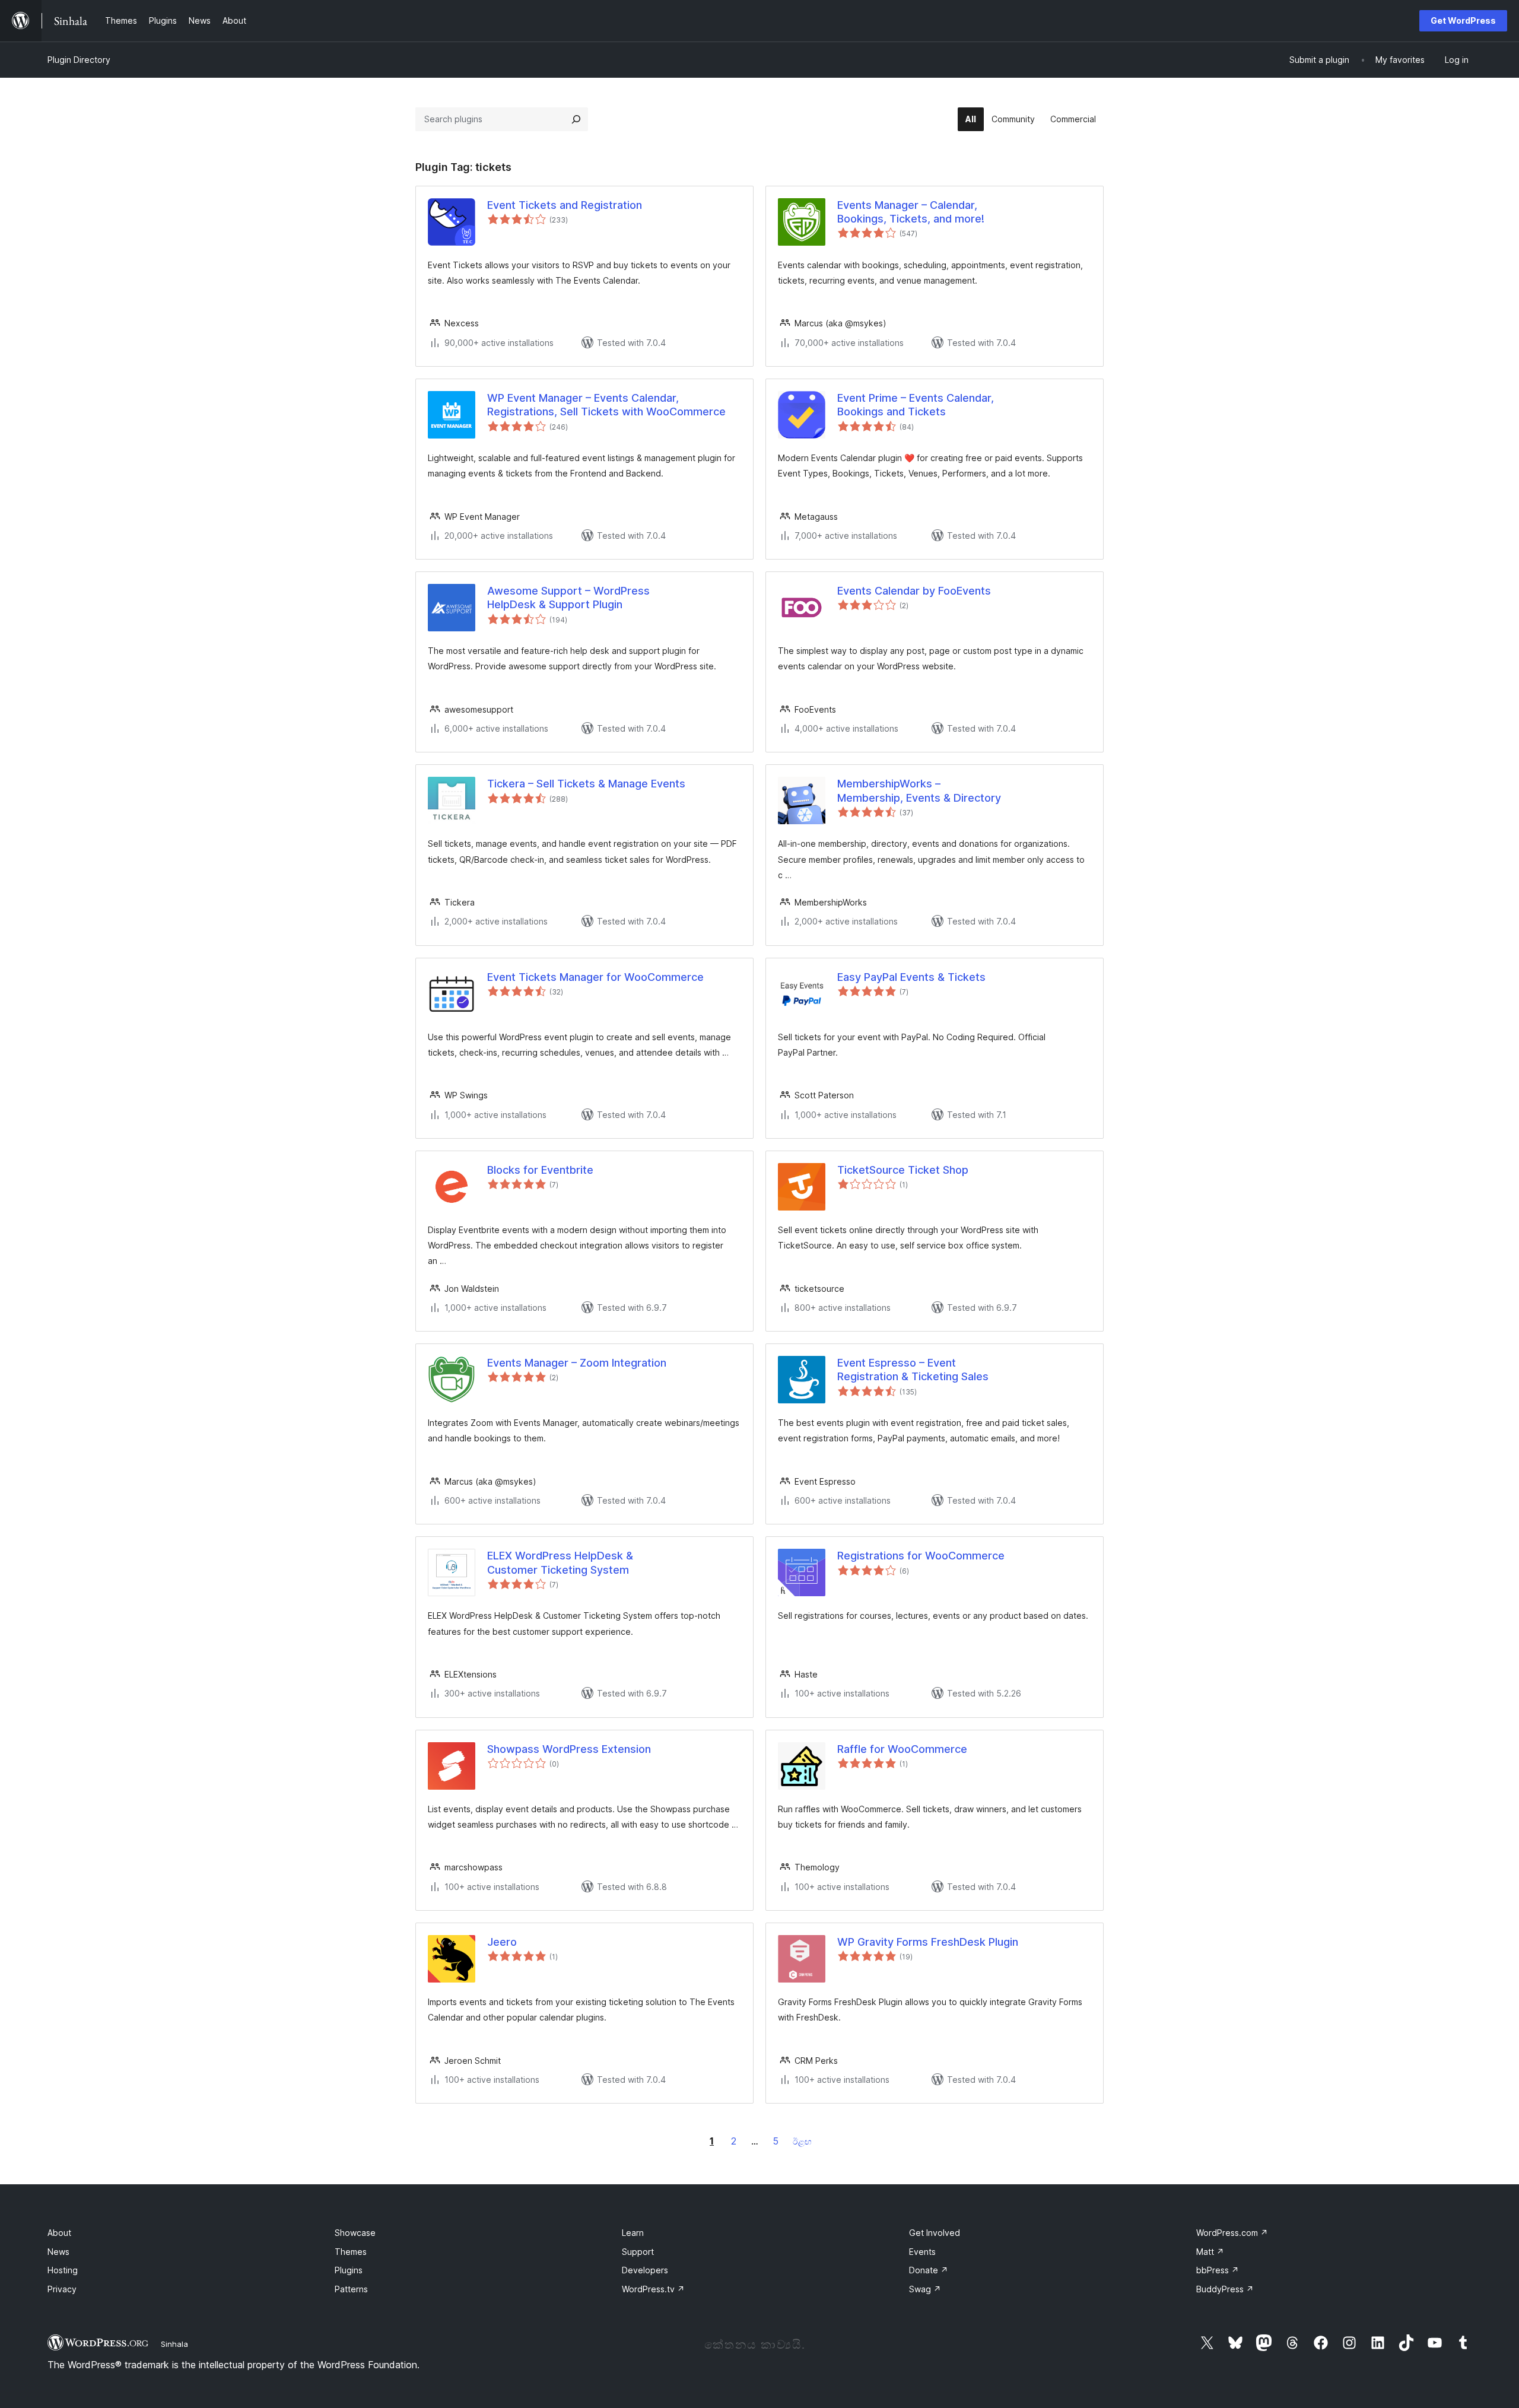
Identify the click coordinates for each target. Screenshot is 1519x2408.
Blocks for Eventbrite (540, 1170)
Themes (351, 2252)
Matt (1210, 2252)
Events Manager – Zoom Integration (577, 1363)
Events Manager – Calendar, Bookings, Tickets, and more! (911, 212)
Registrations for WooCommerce (921, 1556)
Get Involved (935, 2233)
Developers (645, 2270)
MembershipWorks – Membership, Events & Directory (919, 790)
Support (638, 2252)
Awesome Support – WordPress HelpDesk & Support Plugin (568, 598)
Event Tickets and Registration (565, 205)
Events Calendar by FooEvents (914, 591)
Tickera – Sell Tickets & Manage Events (586, 784)
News (58, 2252)
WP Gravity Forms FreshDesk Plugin (928, 1942)
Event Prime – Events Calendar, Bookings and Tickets (916, 405)
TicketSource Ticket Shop (903, 1170)
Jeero (502, 1942)
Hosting (63, 2270)
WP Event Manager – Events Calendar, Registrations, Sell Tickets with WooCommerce (606, 405)
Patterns (351, 2289)
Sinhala (174, 2344)
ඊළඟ (802, 2141)
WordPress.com (1232, 2233)
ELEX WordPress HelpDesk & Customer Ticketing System (560, 1562)
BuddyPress (1225, 2289)
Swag (925, 2289)
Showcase (355, 2233)
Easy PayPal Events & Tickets (911, 977)
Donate (929, 2270)
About (59, 2233)
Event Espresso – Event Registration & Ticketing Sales (913, 1370)
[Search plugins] (576, 119)
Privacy (62, 2289)
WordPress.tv (653, 2289)
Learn (633, 2233)
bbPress (1218, 2270)
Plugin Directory (79, 60)
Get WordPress (1463, 20)
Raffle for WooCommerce (902, 1749)
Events (922, 2252)
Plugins (349, 2270)
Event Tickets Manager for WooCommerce (595, 977)
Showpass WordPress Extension (569, 1749)
